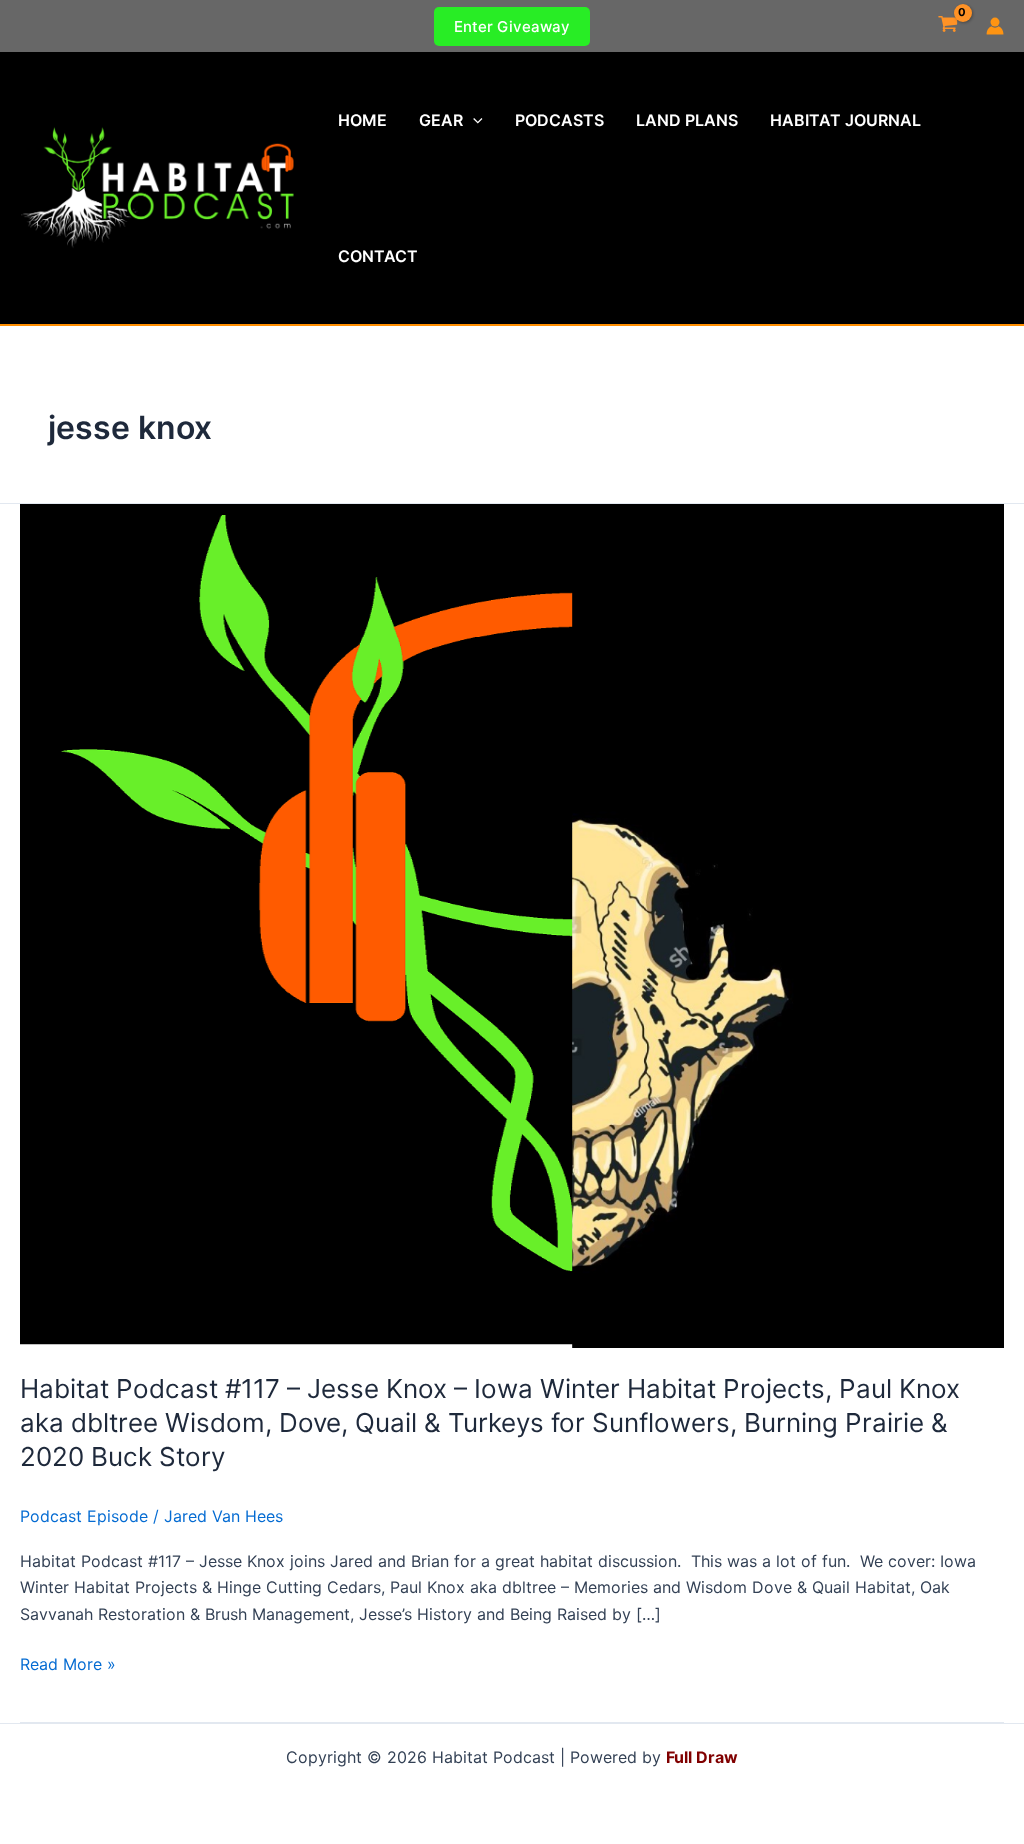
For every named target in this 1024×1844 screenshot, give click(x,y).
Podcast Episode (84, 1516)
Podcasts (559, 120)
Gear (441, 120)
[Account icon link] (995, 26)
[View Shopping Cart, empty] (947, 26)
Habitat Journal (845, 120)
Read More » (68, 1665)
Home (362, 120)
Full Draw (702, 1757)
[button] (512, 26)
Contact (378, 256)
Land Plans (687, 120)
